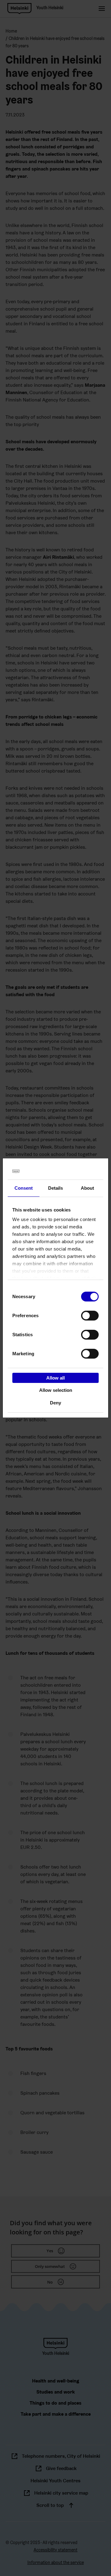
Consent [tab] (24, 1188)
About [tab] (88, 1188)
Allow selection (56, 1390)
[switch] (90, 1315)
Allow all (55, 1378)
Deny (55, 1403)
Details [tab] (56, 1188)
